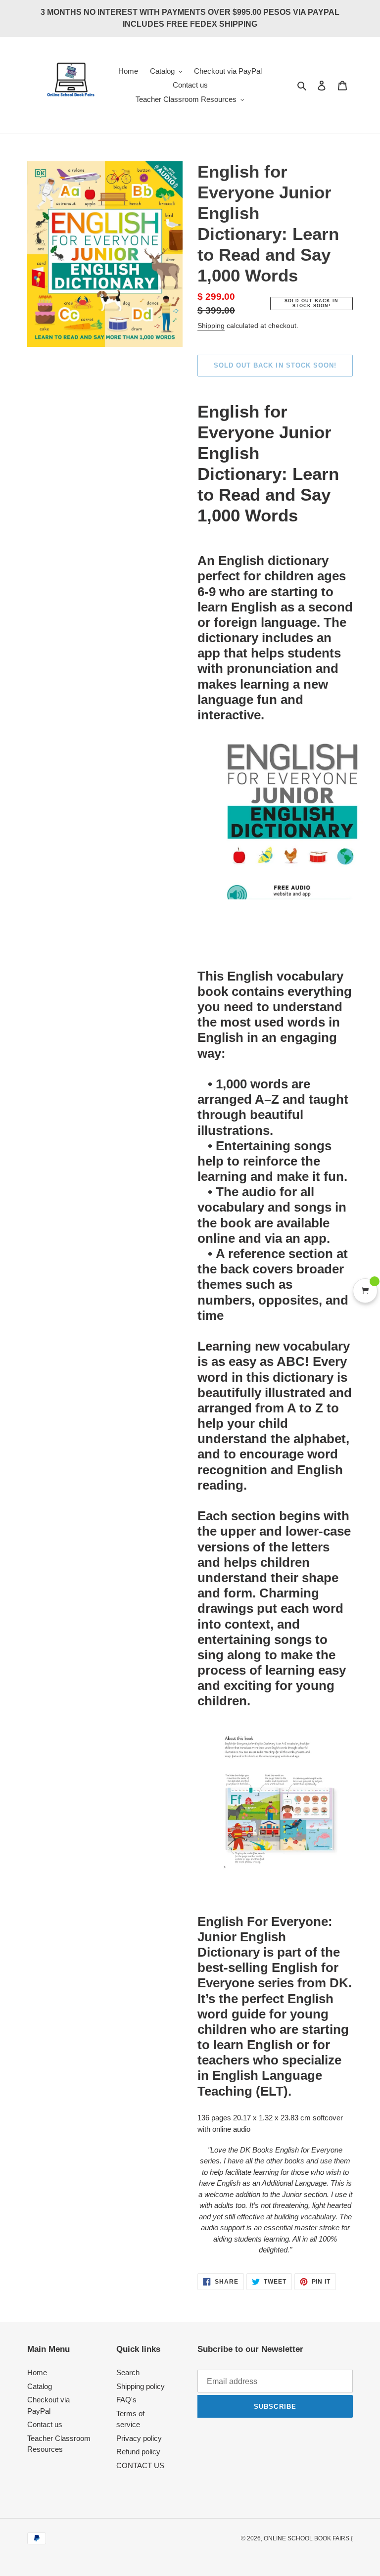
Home (37, 2372)
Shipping (211, 326)
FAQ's (126, 2400)
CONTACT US (140, 2465)
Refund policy (138, 2452)
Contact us (45, 2424)
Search (128, 2372)
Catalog (40, 2386)
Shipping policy (141, 2386)
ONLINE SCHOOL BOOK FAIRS (307, 2538)
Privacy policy (139, 2438)
